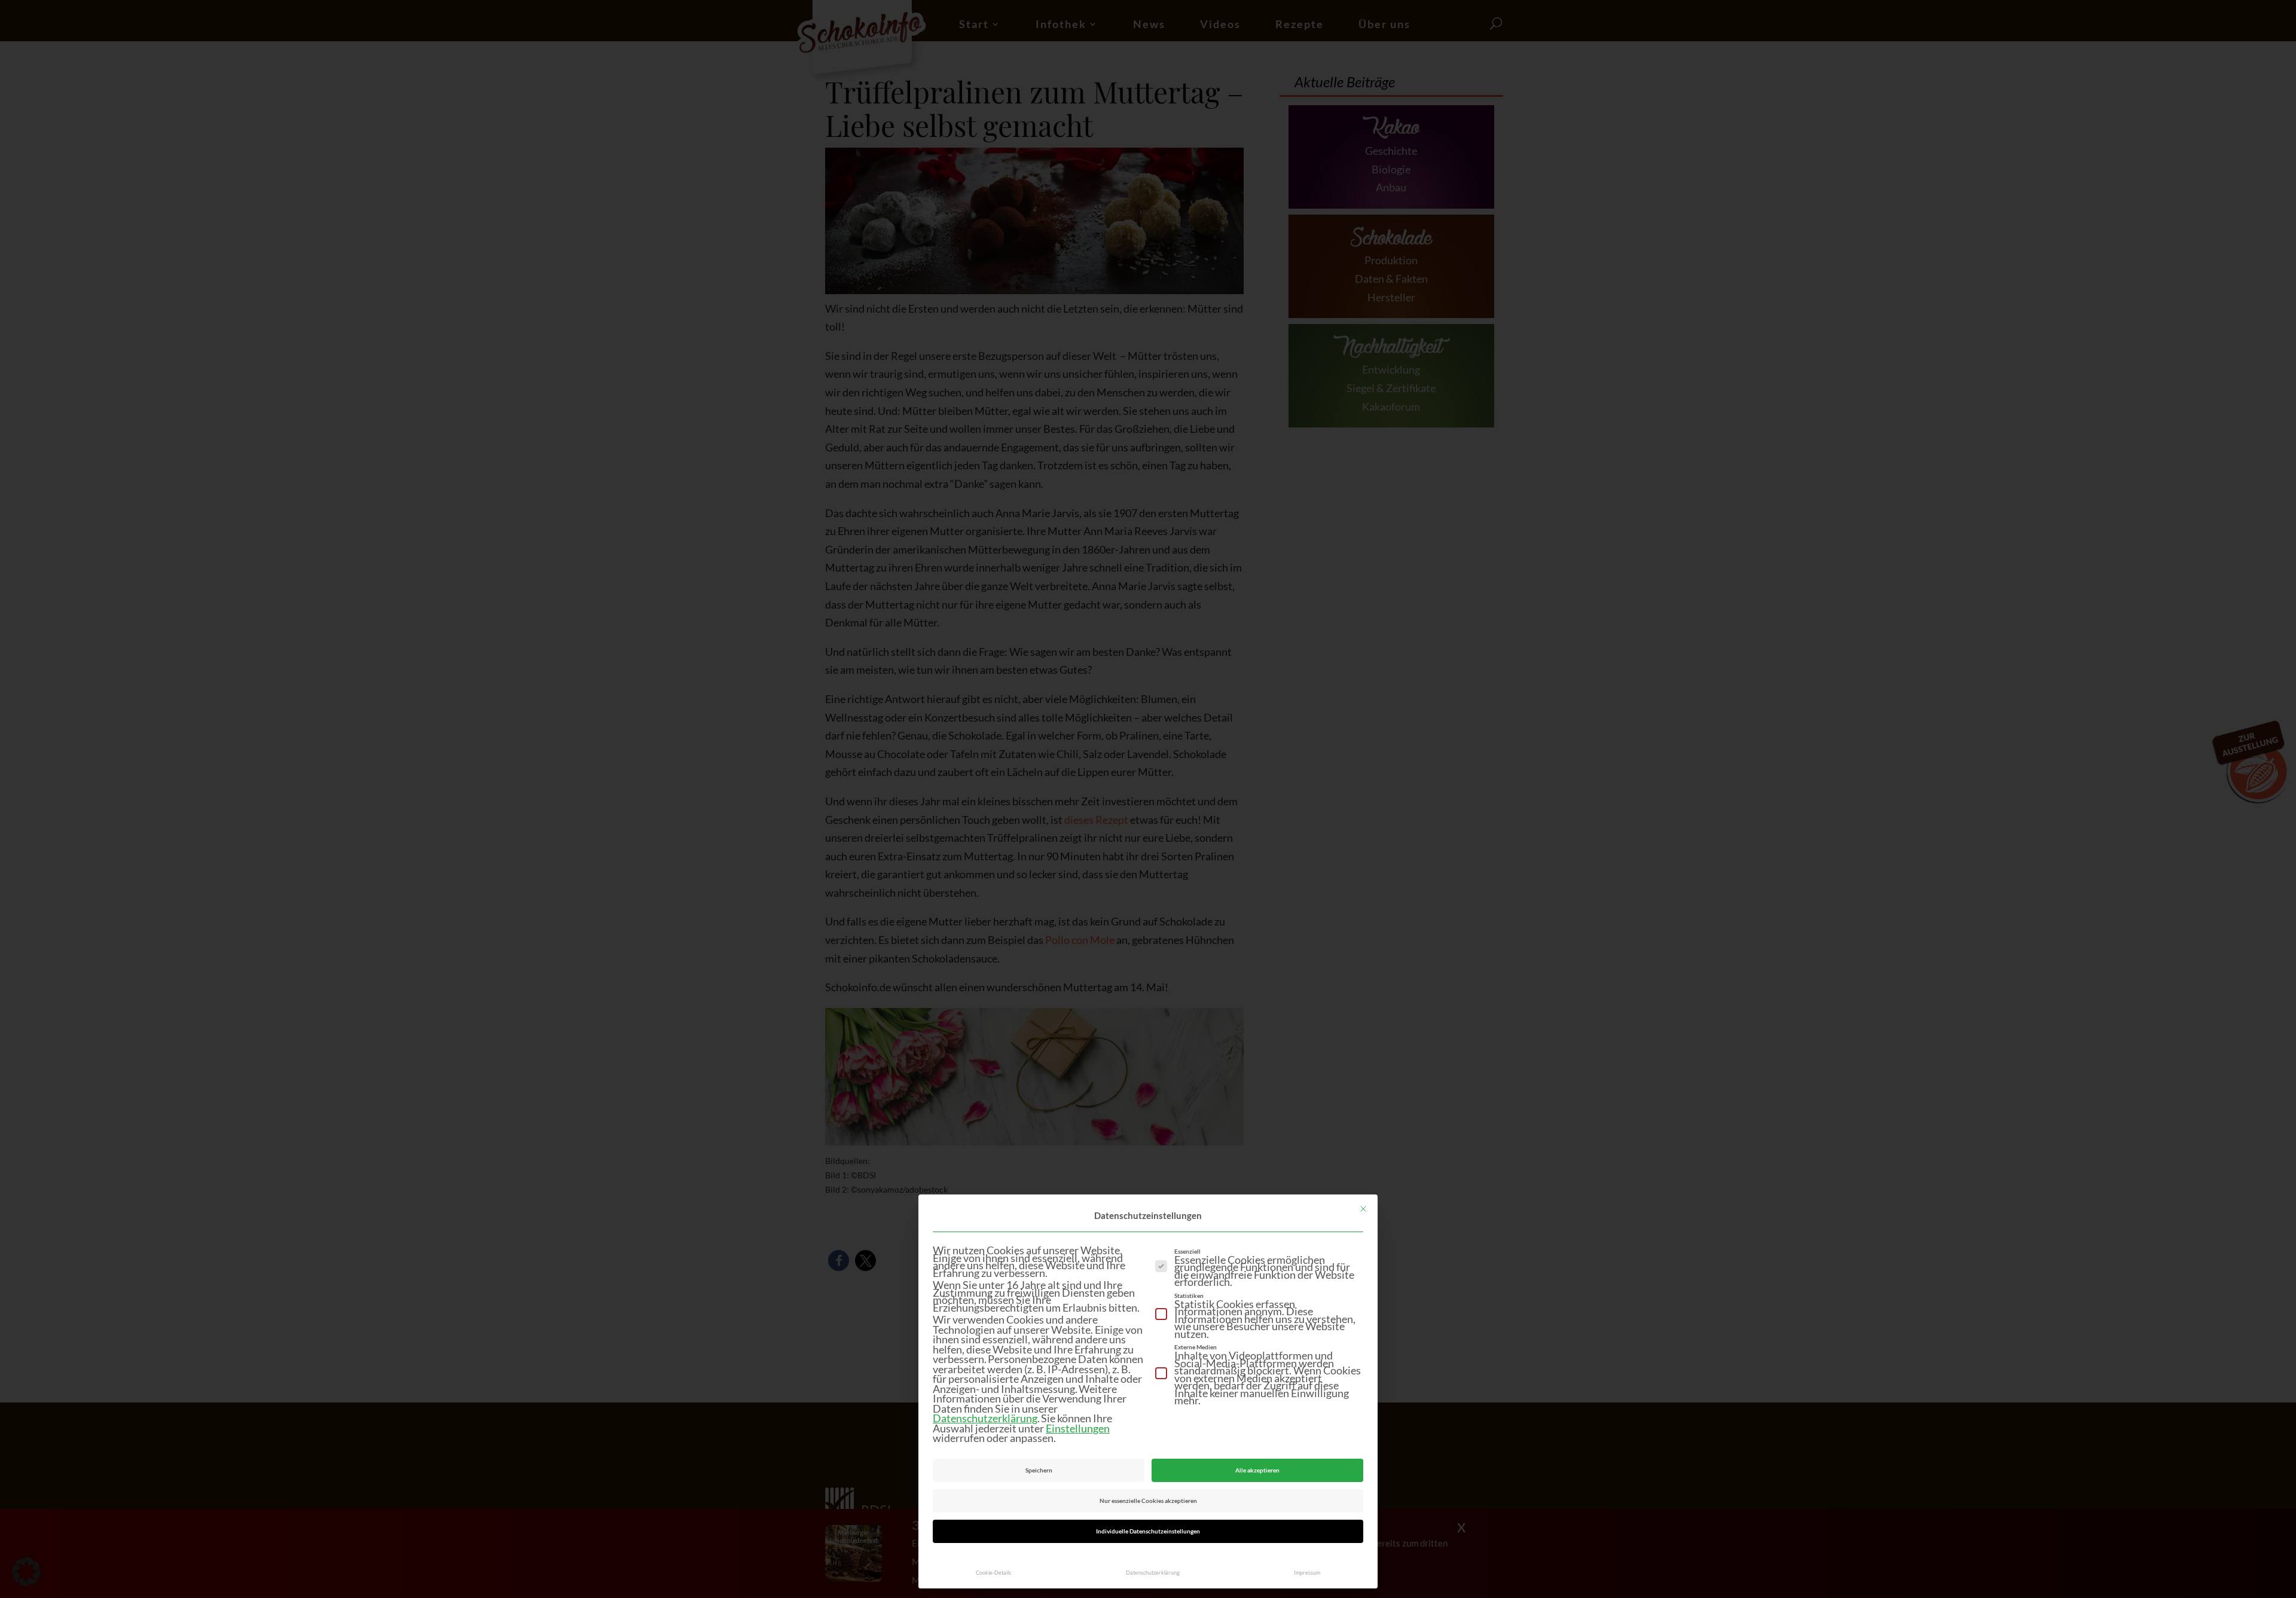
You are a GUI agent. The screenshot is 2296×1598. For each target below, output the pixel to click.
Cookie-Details (993, 1573)
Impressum (1307, 1573)
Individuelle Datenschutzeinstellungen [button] (1148, 1531)
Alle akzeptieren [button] (1257, 1470)
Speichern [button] (1039, 1470)
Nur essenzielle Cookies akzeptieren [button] (1148, 1501)
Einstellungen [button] (1078, 1428)
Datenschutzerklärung (985, 1418)
